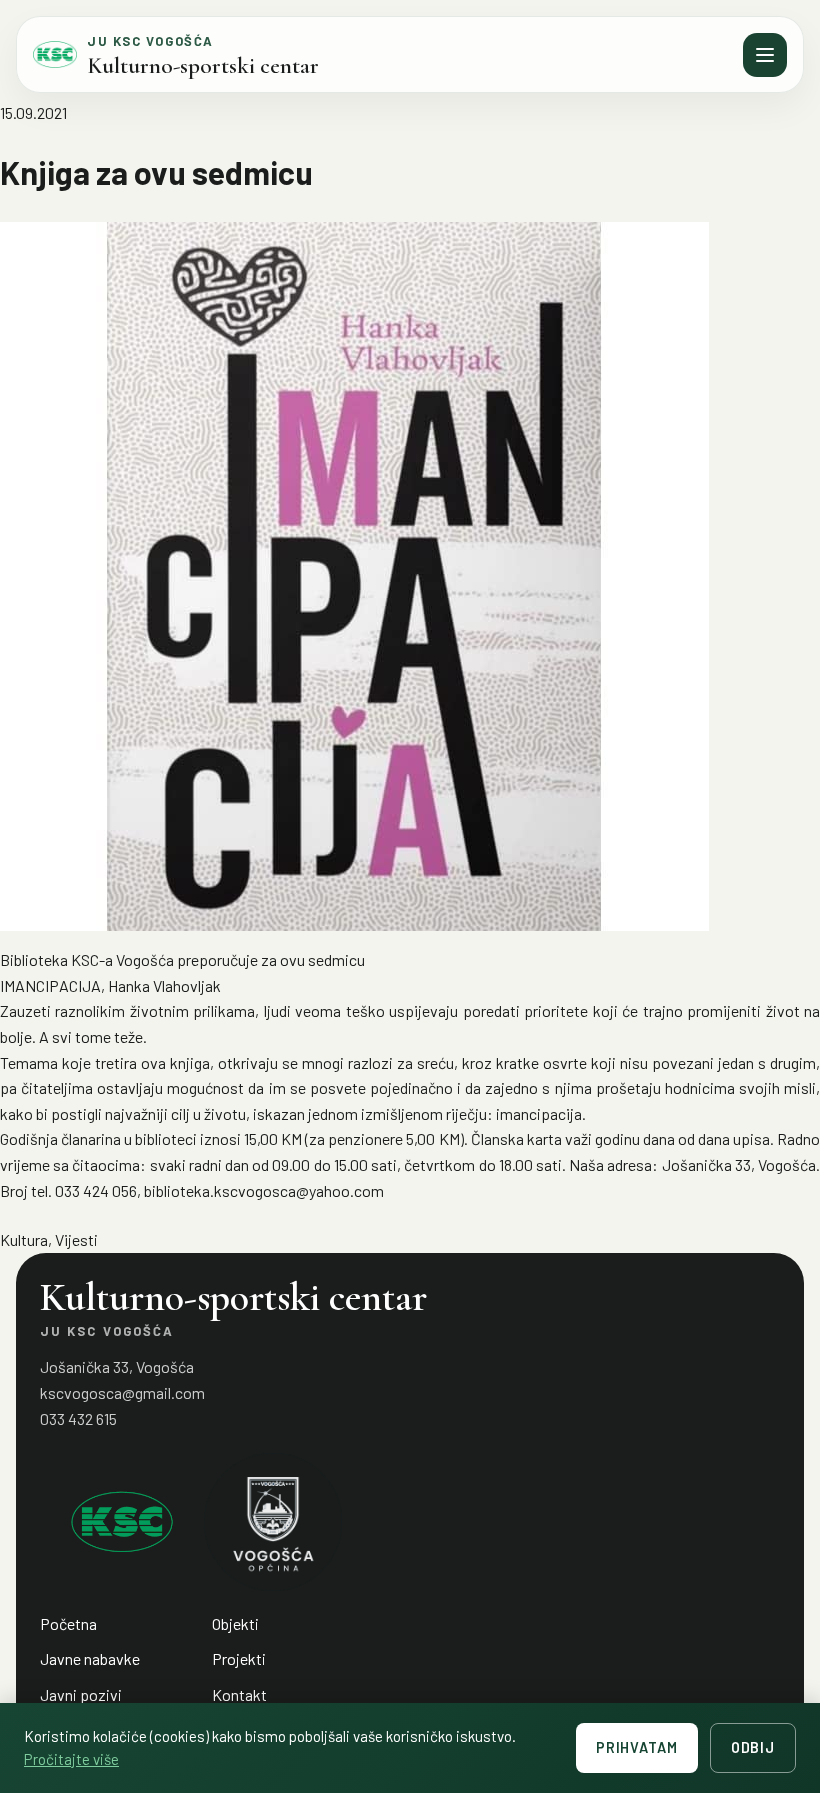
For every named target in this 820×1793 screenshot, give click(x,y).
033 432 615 (78, 1418)
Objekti (235, 1623)
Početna (68, 1623)
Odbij (753, 1747)
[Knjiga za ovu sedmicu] (410, 576)
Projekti (239, 1658)
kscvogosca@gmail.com (122, 1392)
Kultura (24, 1239)
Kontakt (239, 1694)
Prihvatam (637, 1747)
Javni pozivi (81, 1694)
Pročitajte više (71, 1759)
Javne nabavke (90, 1658)
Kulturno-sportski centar (203, 66)
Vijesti (76, 1239)
